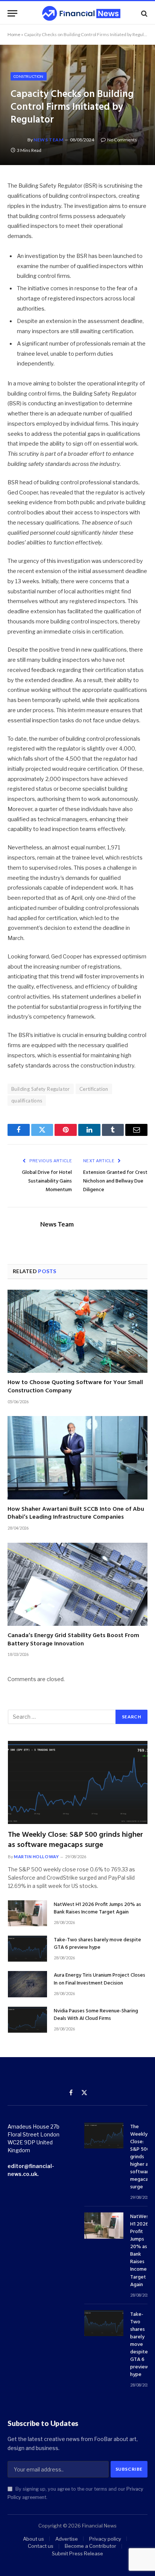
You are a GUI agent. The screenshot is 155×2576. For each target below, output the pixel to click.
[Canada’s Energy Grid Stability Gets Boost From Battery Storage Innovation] (77, 1584)
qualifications (27, 1101)
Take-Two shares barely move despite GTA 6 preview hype (97, 1944)
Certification (94, 1089)
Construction (29, 76)
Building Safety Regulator (41, 1089)
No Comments (122, 140)
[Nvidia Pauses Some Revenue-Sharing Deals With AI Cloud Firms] (27, 2020)
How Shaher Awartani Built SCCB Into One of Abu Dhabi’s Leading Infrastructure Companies (76, 1513)
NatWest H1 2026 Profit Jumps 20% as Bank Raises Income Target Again (97, 1908)
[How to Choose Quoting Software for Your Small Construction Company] (77, 1331)
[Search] (144, 13)
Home (14, 34)
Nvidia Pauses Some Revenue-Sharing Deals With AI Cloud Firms (96, 2015)
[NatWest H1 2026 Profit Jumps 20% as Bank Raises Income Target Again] (27, 1913)
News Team (48, 140)
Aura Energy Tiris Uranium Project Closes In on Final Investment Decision (100, 1979)
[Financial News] (81, 13)
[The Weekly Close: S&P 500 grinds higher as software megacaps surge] (78, 1782)
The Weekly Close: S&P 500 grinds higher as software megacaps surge (75, 1840)
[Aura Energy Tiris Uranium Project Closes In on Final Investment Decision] (27, 1984)
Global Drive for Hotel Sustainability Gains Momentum (47, 1181)
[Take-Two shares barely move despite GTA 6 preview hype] (27, 1949)
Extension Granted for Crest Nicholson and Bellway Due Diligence (115, 1181)
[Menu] (12, 13)
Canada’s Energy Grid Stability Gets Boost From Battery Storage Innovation (73, 1640)
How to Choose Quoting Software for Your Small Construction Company (75, 1387)
